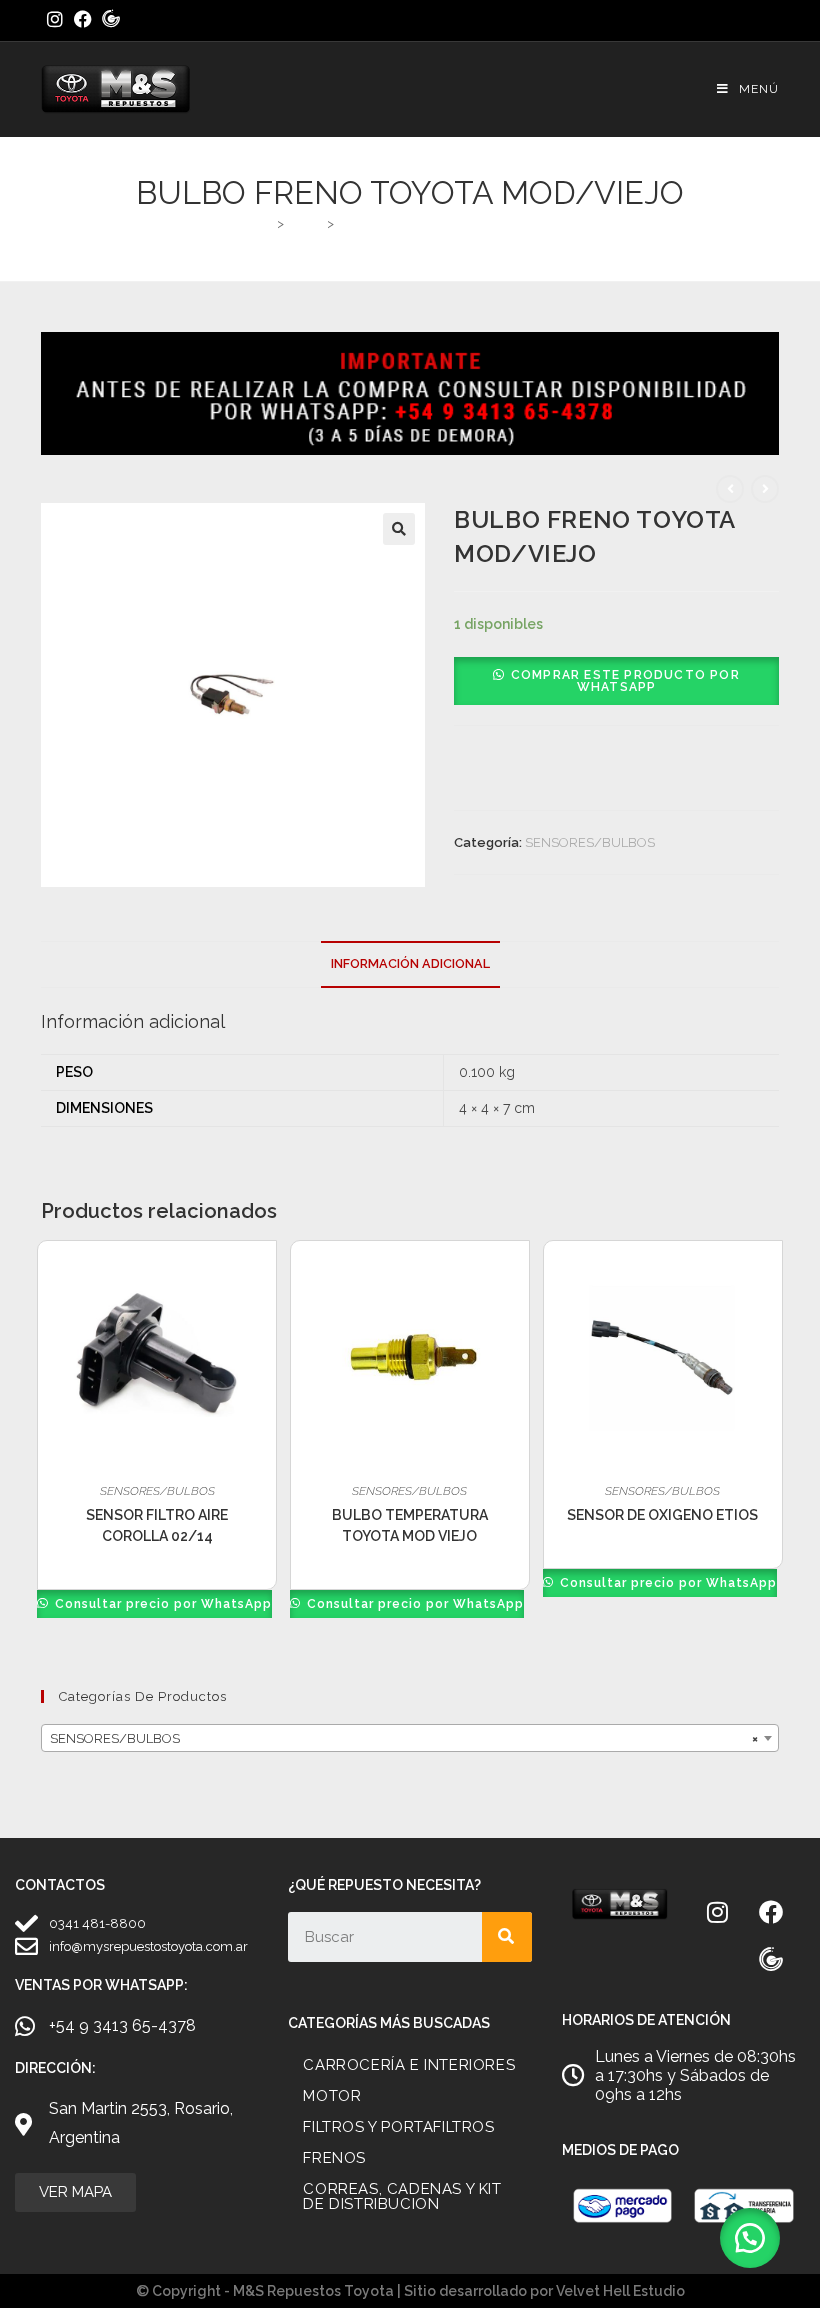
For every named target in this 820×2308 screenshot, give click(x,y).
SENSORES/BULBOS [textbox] (404, 1738)
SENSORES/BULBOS (590, 842)
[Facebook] (771, 1912)
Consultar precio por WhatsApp (161, 1604)
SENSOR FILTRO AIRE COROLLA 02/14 (157, 1525)
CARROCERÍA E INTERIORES (409, 2065)
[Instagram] (718, 1912)
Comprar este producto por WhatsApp (625, 681)
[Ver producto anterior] (730, 489)
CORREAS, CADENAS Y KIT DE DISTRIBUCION (402, 2196)
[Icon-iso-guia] (771, 1960)
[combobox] (410, 1738)
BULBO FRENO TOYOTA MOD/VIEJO (451, 223)
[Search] (507, 1937)
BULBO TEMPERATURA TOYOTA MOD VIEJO (410, 1525)
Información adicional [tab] (410, 963)
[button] (399, 529)
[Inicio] (264, 223)
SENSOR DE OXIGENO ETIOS (662, 1515)
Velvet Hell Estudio (620, 2291)
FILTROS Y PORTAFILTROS (398, 2127)
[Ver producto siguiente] (765, 489)
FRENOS (334, 2158)
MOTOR (332, 2096)
